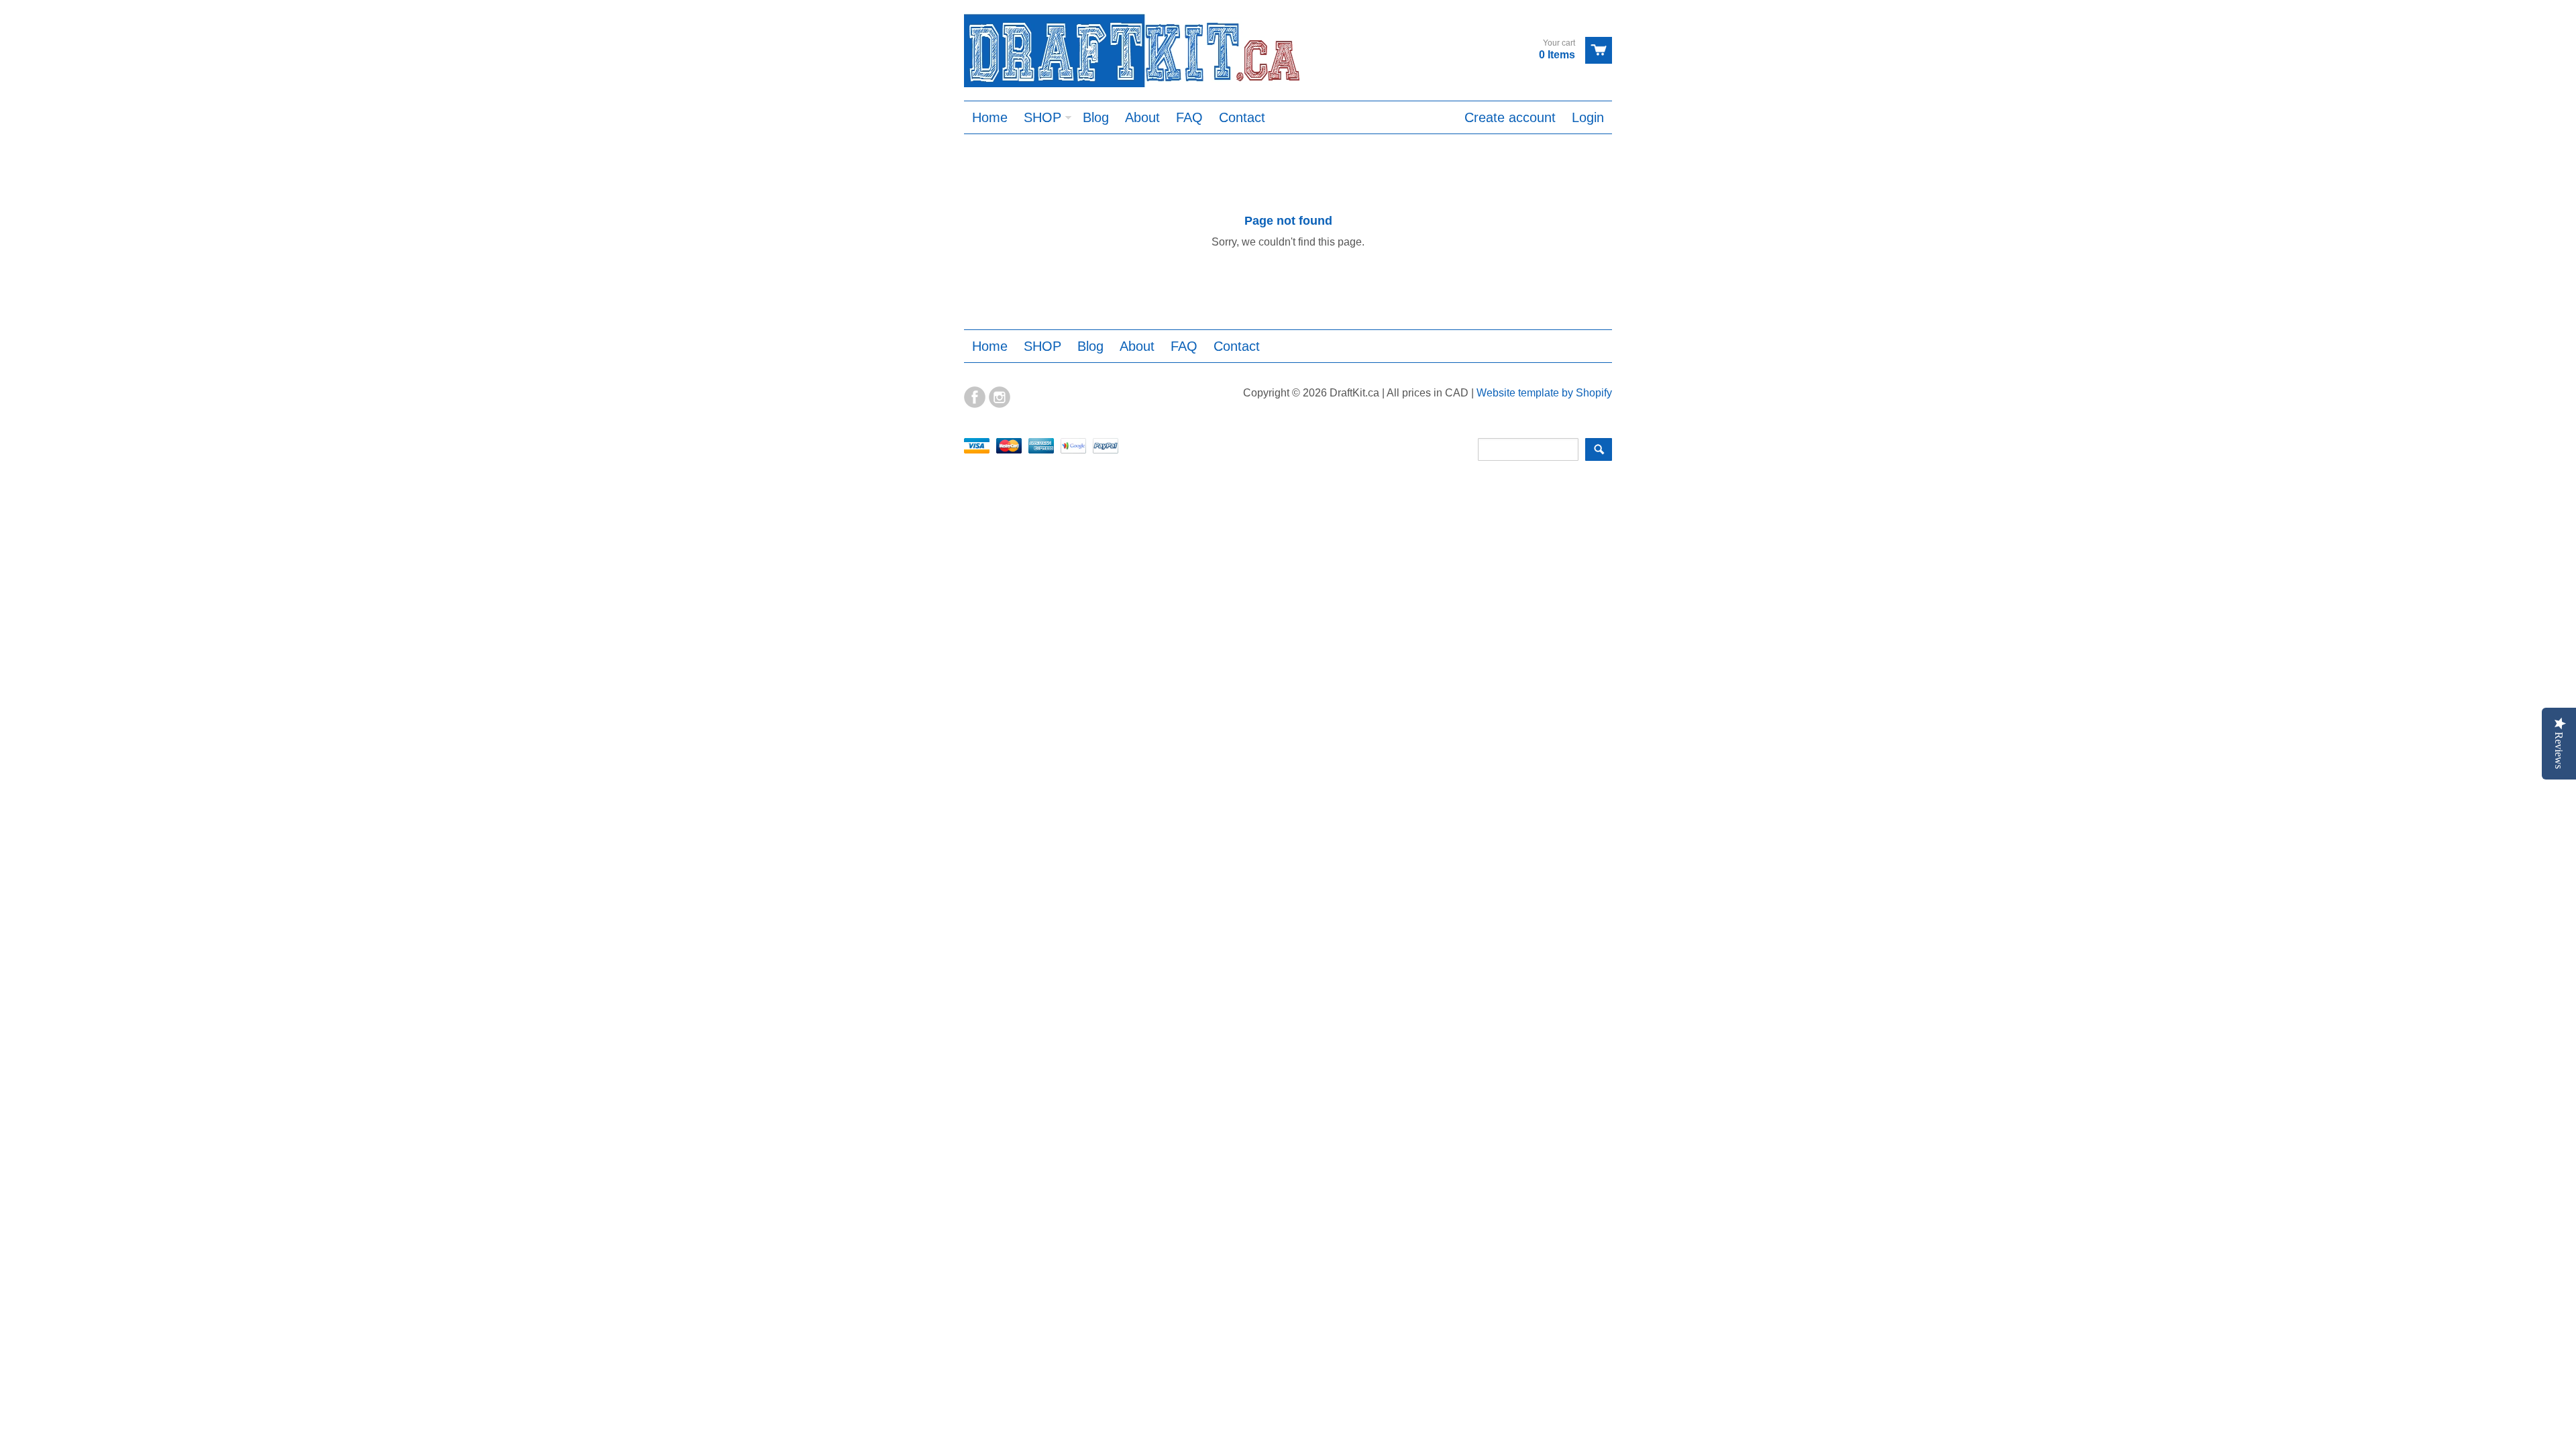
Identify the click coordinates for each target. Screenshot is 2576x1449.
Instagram (1000, 397)
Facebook (975, 397)
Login (1588, 117)
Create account (1510, 117)
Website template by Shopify (1544, 393)
